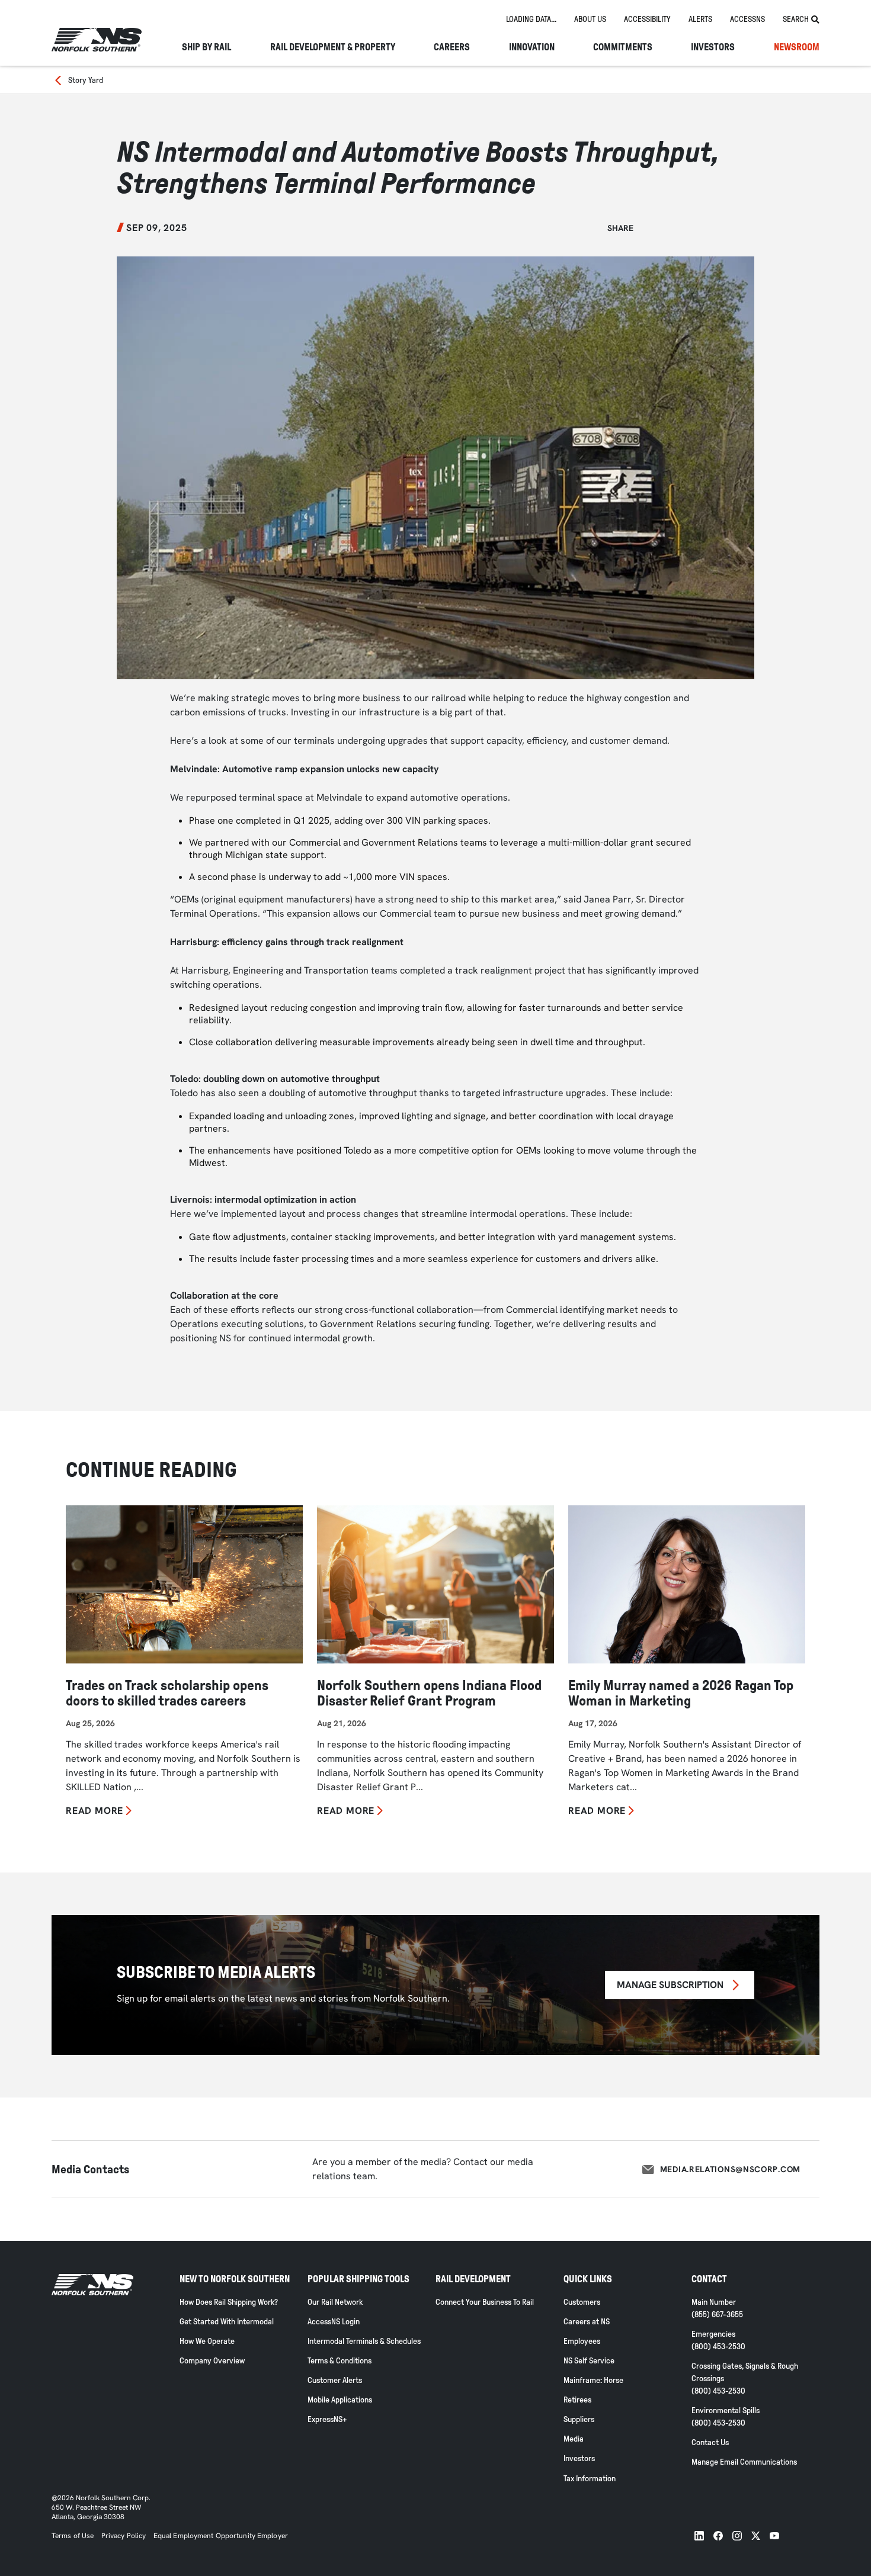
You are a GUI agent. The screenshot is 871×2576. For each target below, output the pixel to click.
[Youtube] (774, 2536)
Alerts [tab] (700, 19)
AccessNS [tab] (747, 19)
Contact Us (710, 2442)
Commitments (623, 47)
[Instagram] (737, 2536)
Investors (713, 47)
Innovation (532, 47)
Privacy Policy (124, 2536)
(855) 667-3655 (717, 2315)
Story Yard (86, 80)
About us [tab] (590, 19)
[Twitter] (756, 2536)
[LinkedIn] (699, 2536)
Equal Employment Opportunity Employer (220, 2536)
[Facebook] (718, 2536)
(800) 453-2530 (718, 2347)
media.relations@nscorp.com (730, 2169)
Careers (452, 47)
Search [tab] (796, 19)
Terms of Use (73, 2536)
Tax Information (590, 2479)
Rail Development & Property (333, 47)
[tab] (531, 20)
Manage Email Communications (744, 2462)
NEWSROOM (797, 47)
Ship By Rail (206, 47)
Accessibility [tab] (647, 19)
